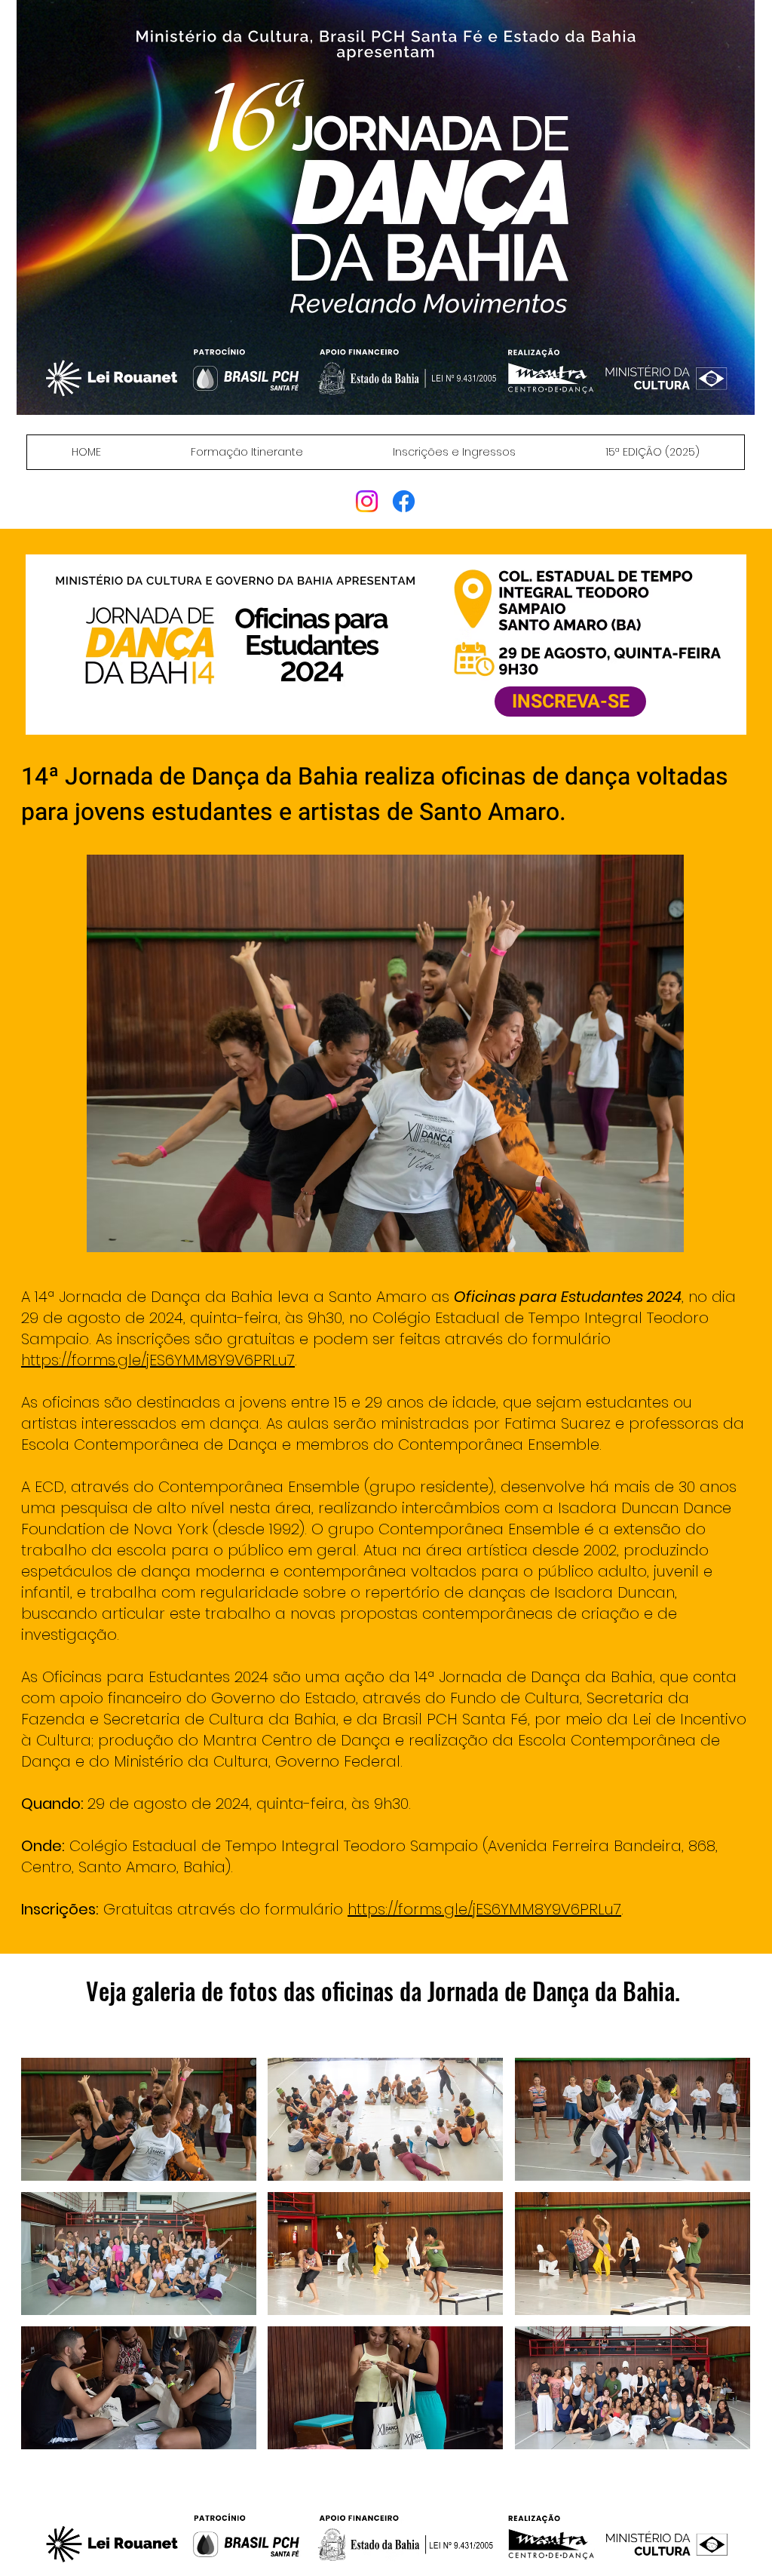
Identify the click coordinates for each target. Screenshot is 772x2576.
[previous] (49, 2262)
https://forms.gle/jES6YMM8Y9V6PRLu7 (158, 1360)
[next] (723, 2262)
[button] (139, 2119)
